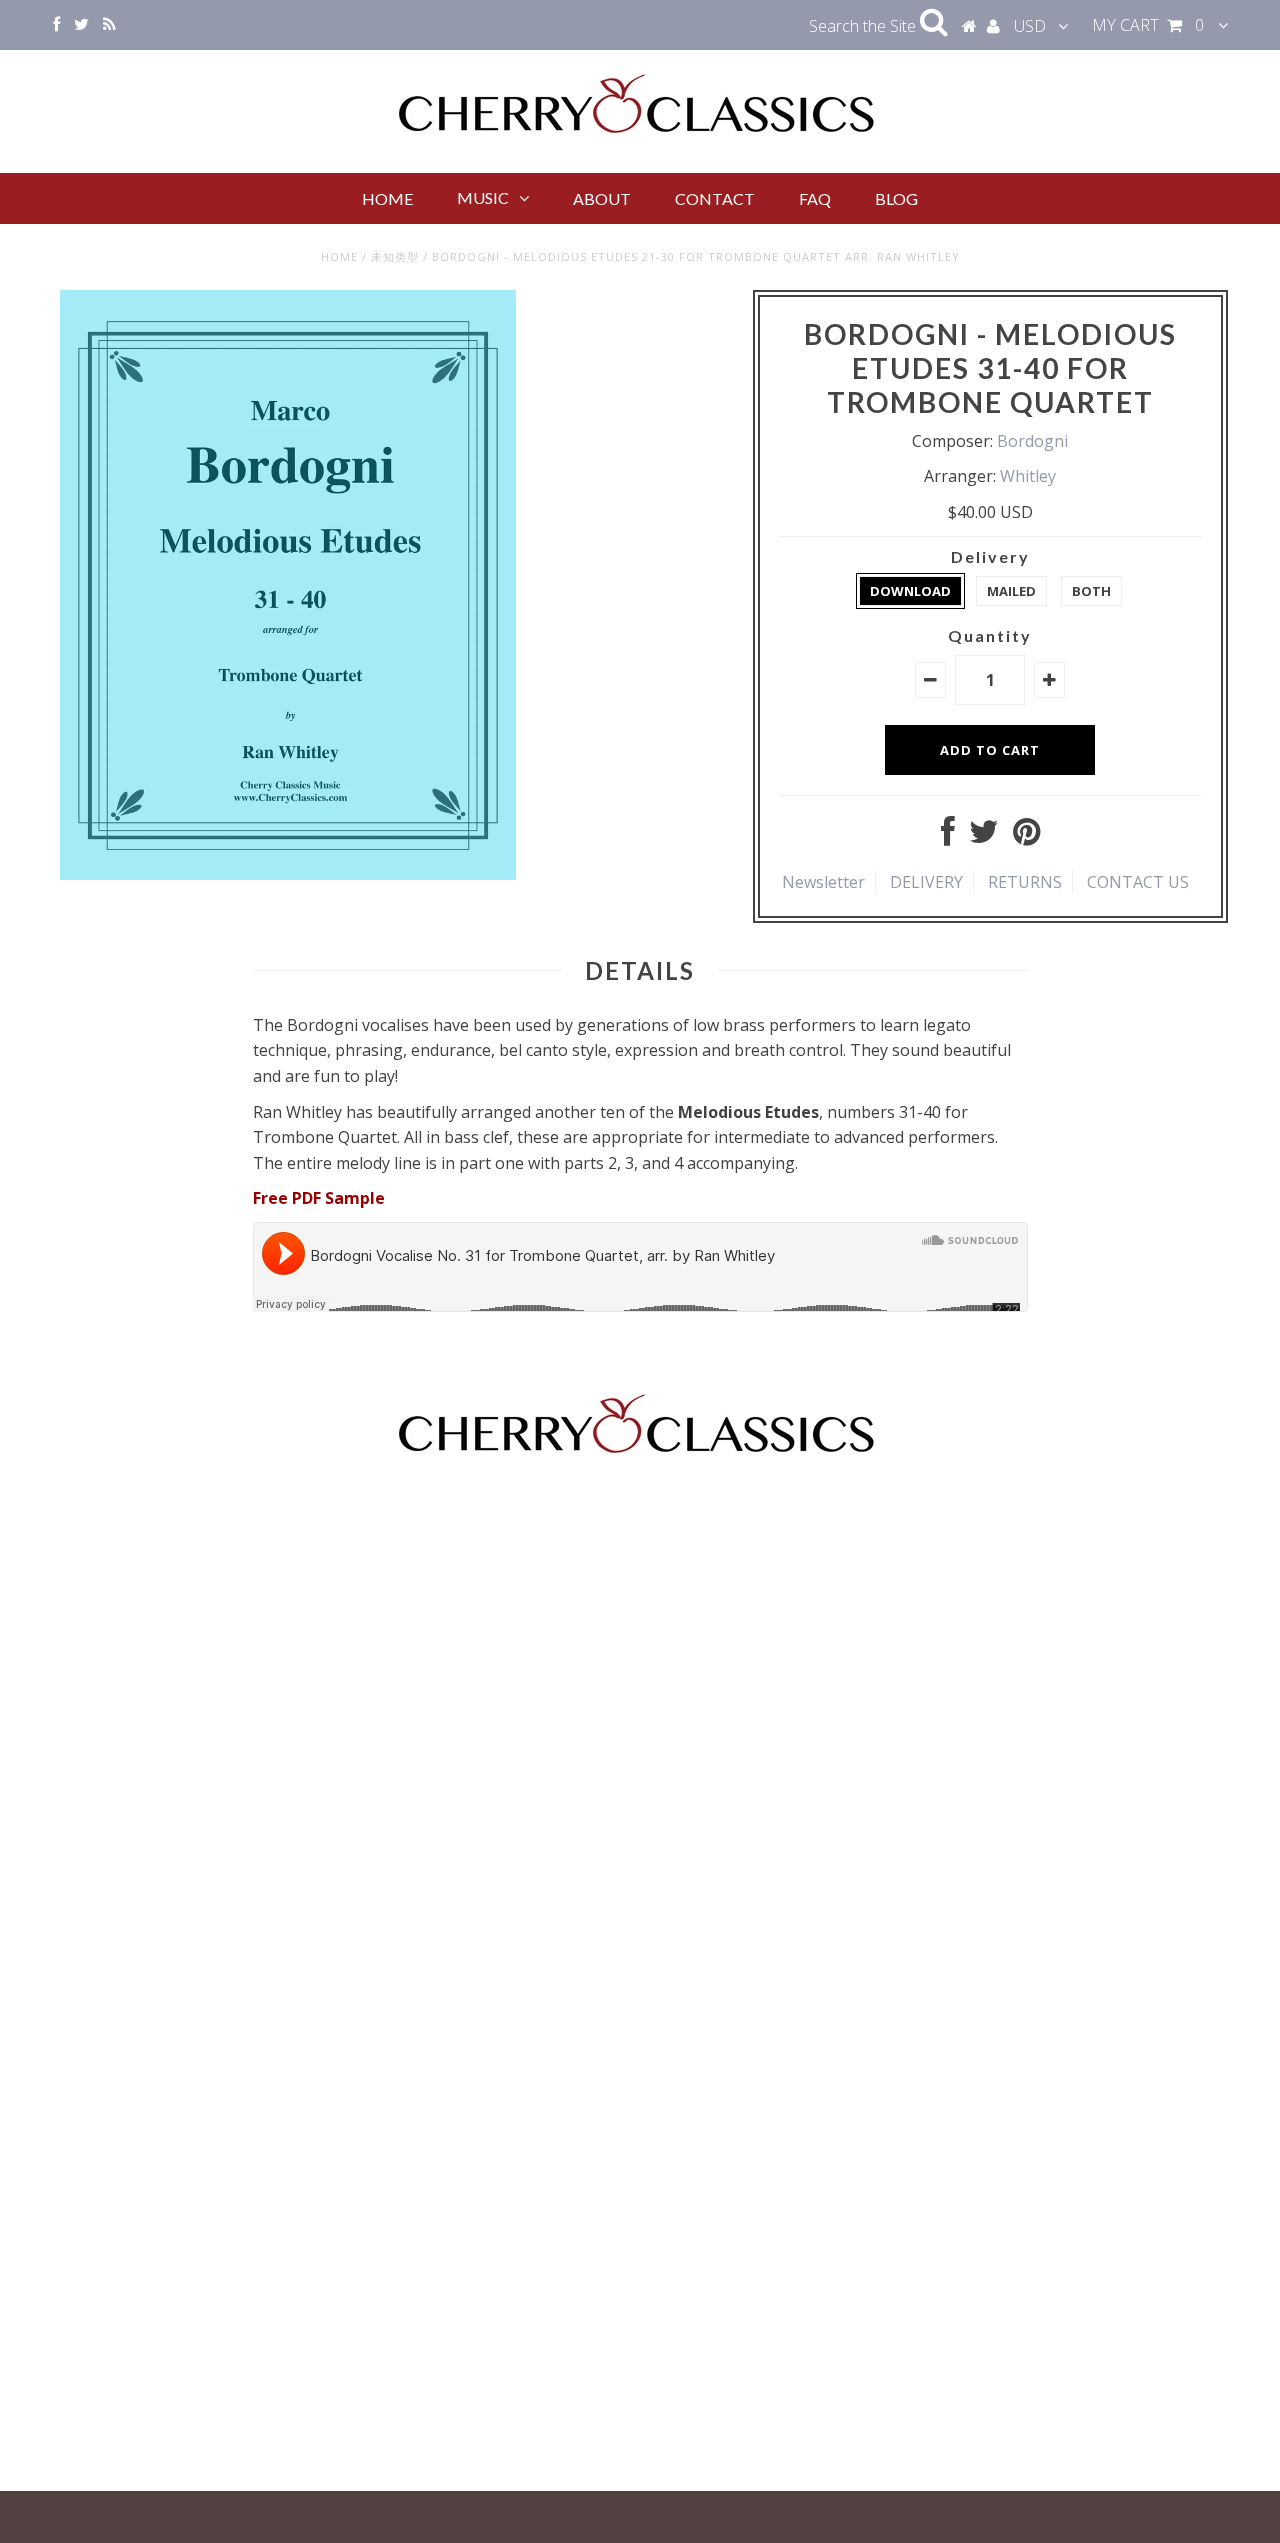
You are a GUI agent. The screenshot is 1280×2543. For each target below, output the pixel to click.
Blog (896, 198)
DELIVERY (926, 882)
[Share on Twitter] (984, 837)
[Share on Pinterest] (1026, 837)
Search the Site (864, 26)
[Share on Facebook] (948, 837)
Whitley (1028, 476)
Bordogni (1032, 441)
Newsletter (823, 882)
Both (1091, 591)
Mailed (1011, 591)
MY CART (1148, 25)
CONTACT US (1138, 882)
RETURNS (1025, 882)
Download (910, 591)
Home (387, 198)
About (602, 198)
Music (483, 197)
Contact (715, 198)
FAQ (815, 198)
